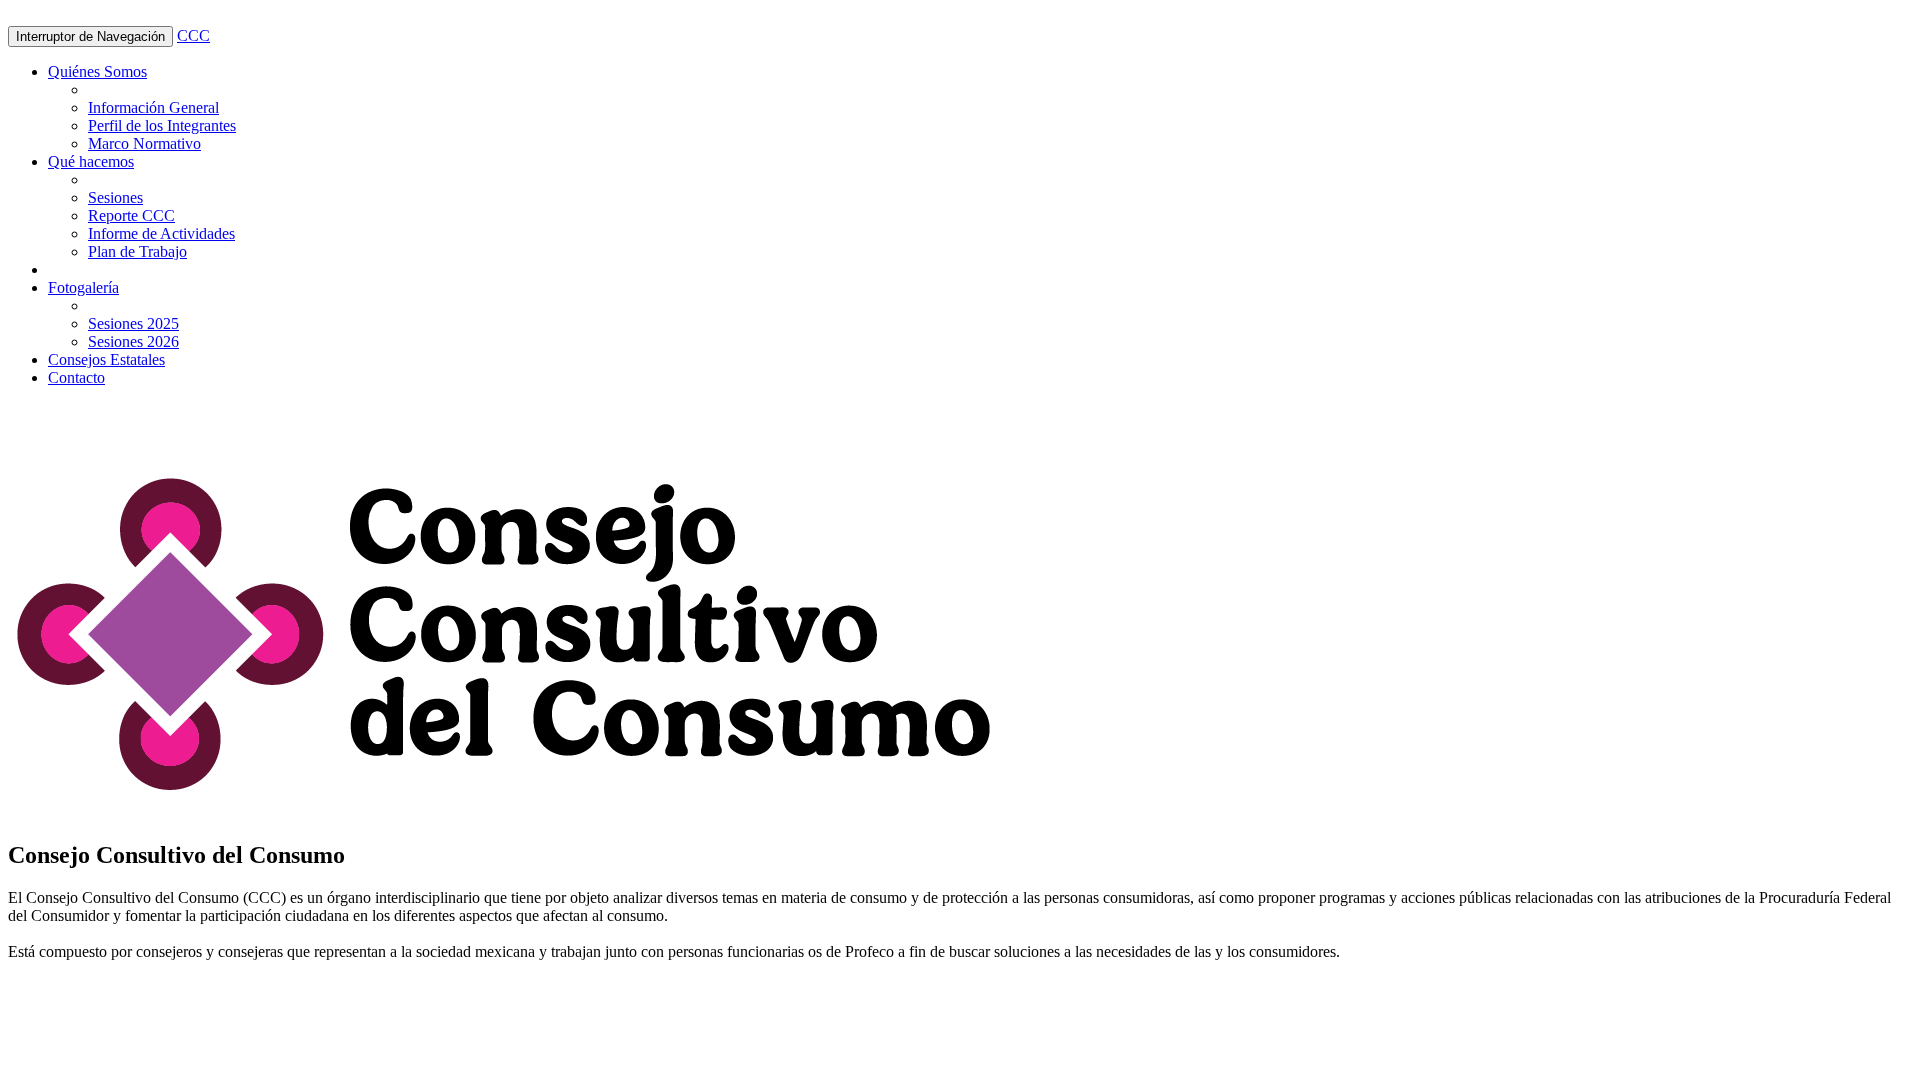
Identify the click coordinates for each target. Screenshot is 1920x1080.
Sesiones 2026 (133, 341)
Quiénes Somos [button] (97, 71)
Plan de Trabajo (137, 251)
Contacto (76, 377)
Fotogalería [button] (83, 287)
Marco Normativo (144, 143)
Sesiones (115, 197)
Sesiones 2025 (133, 323)
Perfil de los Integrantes (162, 125)
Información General (153, 107)
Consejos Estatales (106, 359)
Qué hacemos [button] (91, 161)
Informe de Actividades (161, 233)
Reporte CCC (131, 215)
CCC (193, 35)
